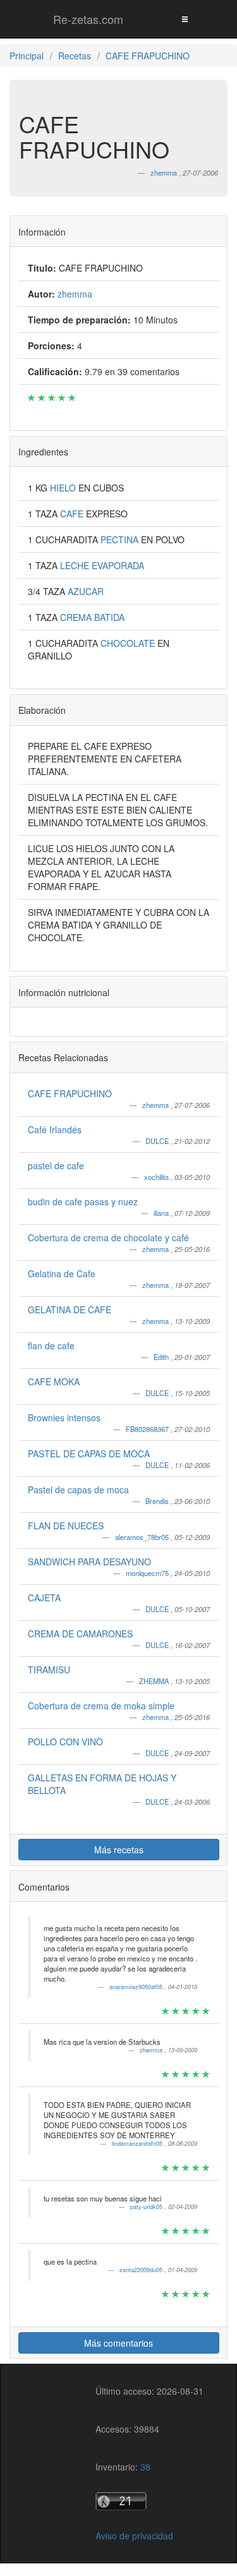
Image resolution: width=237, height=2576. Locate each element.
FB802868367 (148, 1429)
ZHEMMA (155, 1681)
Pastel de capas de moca (78, 1490)
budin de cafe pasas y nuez (83, 1201)
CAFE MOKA (54, 1381)
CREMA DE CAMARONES (80, 1634)
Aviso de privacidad (134, 2536)
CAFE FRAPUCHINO (70, 1093)
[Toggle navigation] (185, 19)
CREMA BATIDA (92, 617)
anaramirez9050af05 (137, 1987)
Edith (162, 1357)
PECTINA (121, 539)
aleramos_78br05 (143, 1537)
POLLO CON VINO (65, 1742)
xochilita (157, 1177)
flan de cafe (51, 1345)
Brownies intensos (64, 1417)
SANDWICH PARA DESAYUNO (89, 1562)
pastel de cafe (56, 1165)
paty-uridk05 (147, 2207)
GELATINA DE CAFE (70, 1309)
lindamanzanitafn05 (138, 2144)
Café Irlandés (55, 1129)
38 (145, 2467)
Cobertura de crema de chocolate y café (108, 1237)
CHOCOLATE (129, 643)
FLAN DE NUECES (66, 1526)
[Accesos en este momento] (149, 2501)
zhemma (156, 1105)
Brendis (158, 1501)
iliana (162, 1213)
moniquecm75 (148, 1573)
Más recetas (119, 1850)
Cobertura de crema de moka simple (101, 1706)
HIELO (64, 488)
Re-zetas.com (88, 19)
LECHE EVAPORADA (102, 565)
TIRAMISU (49, 1670)
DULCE (158, 1141)
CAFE (73, 514)
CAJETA (44, 1598)
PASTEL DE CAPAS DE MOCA (89, 1454)
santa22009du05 (142, 2270)
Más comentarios (118, 2343)
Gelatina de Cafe (62, 1273)
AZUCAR (86, 591)
